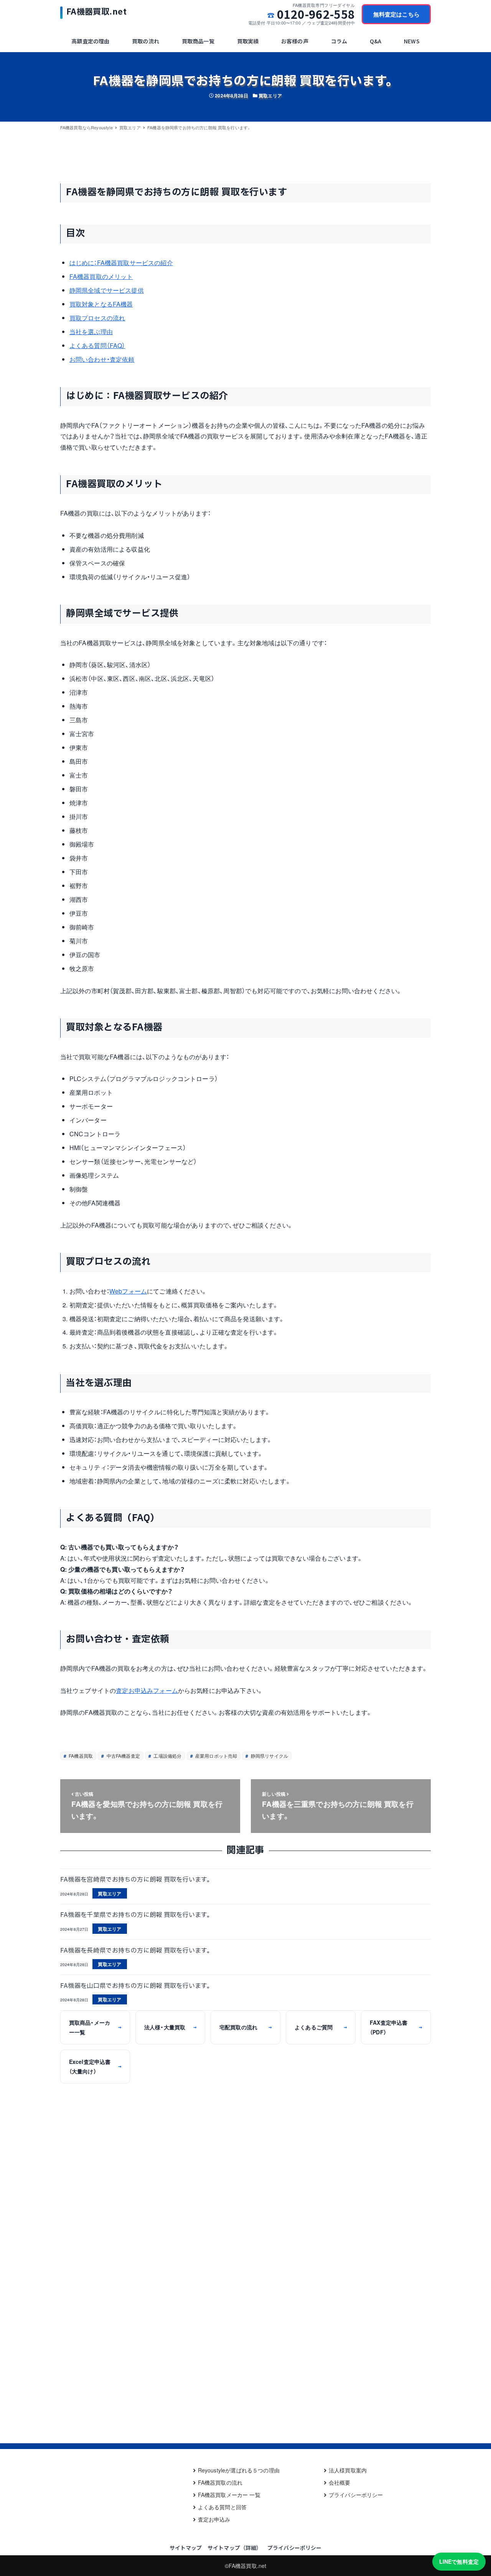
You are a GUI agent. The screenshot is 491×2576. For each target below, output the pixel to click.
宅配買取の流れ (245, 2027)
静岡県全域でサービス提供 (107, 290)
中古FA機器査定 (122, 1756)
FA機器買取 (80, 1756)
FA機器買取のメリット (101, 276)
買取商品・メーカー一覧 (95, 2027)
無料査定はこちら (396, 14)
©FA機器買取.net (246, 2566)
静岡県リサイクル (269, 1756)
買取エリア (270, 96)
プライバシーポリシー (356, 2495)
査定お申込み (214, 2519)
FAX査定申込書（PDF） (396, 2027)
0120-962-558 (316, 14)
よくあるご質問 (321, 2027)
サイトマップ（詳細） (235, 2548)
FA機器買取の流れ (220, 2482)
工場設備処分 (167, 1756)
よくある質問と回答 (222, 2507)
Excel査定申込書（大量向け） (95, 2066)
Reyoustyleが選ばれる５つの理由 (239, 2470)
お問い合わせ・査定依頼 (102, 359)
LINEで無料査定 (459, 2561)
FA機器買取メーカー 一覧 (229, 2495)
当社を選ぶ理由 (91, 332)
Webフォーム (128, 1291)
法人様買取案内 (348, 2470)
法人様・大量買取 (170, 2027)
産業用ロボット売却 (216, 1756)
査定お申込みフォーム (147, 1690)
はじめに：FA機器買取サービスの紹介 (121, 263)
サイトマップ (186, 2548)
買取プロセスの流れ (97, 318)
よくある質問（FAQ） (97, 345)
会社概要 (340, 2482)
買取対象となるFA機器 (101, 304)
